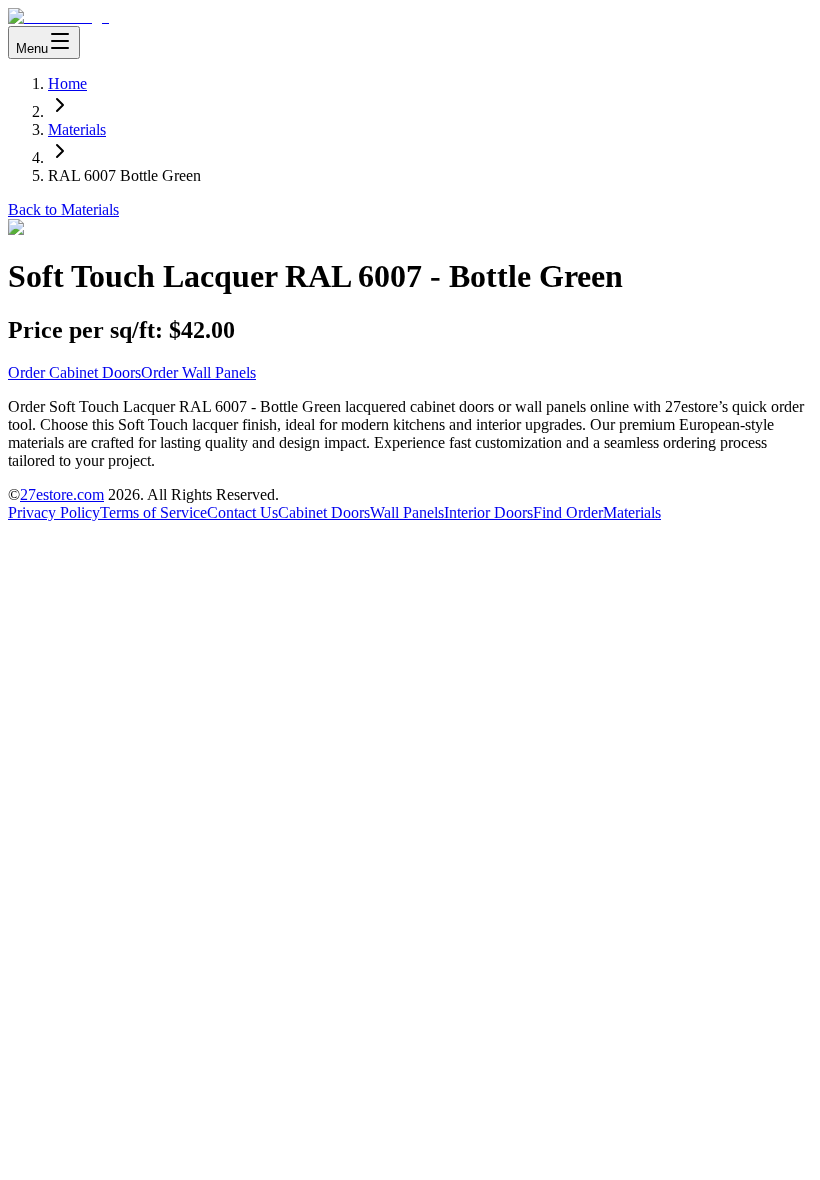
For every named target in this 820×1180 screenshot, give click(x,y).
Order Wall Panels (198, 372)
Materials (77, 129)
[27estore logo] (58, 16)
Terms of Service (153, 512)
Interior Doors (488, 512)
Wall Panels (407, 512)
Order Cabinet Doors (74, 372)
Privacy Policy (54, 512)
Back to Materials (63, 209)
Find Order (568, 512)
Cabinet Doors (324, 512)
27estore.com (62, 494)
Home (67, 83)
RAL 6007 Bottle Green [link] (124, 175)
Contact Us (242, 512)
